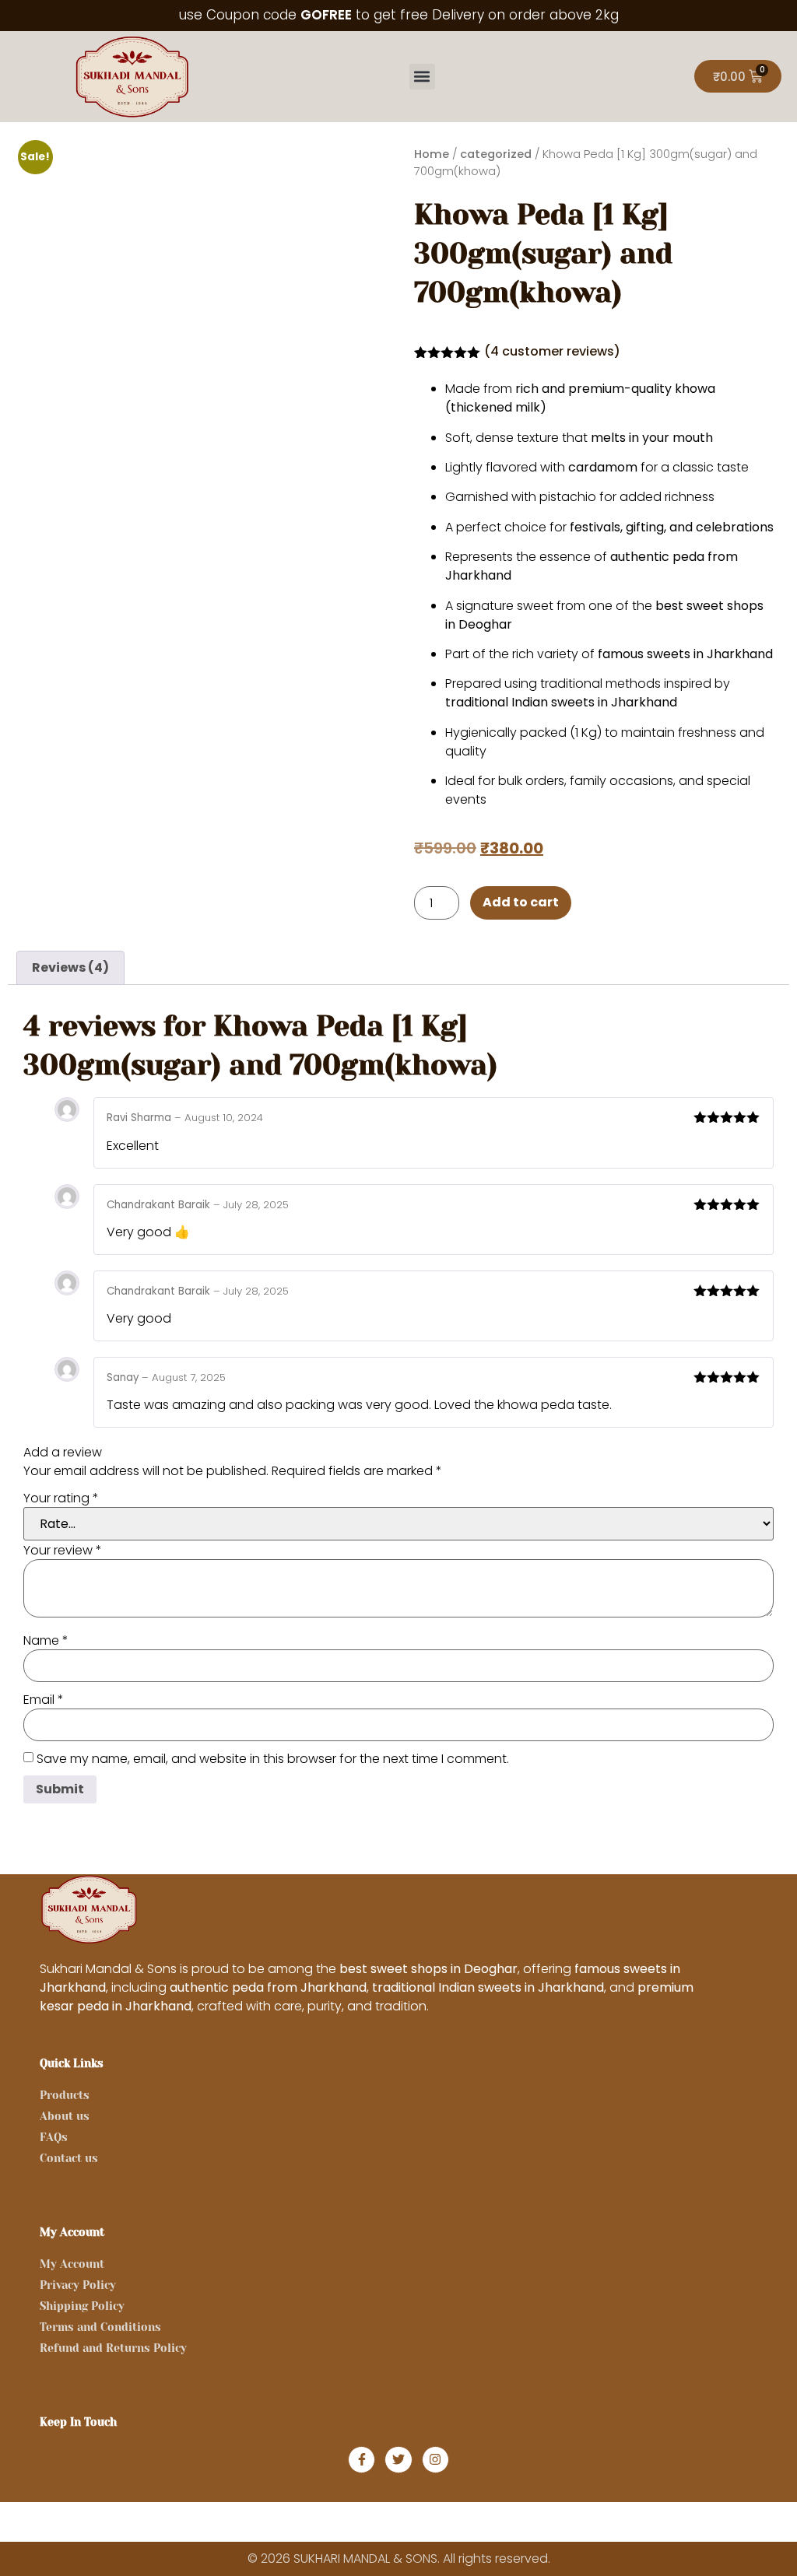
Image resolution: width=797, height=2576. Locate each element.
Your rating (61, 1498)
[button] (422, 77)
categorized (496, 154)
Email (44, 1700)
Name (46, 1641)
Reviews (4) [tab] (70, 967)
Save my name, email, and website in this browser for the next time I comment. (273, 1759)
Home (432, 154)
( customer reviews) (552, 351)
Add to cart (521, 902)
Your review (63, 1551)
